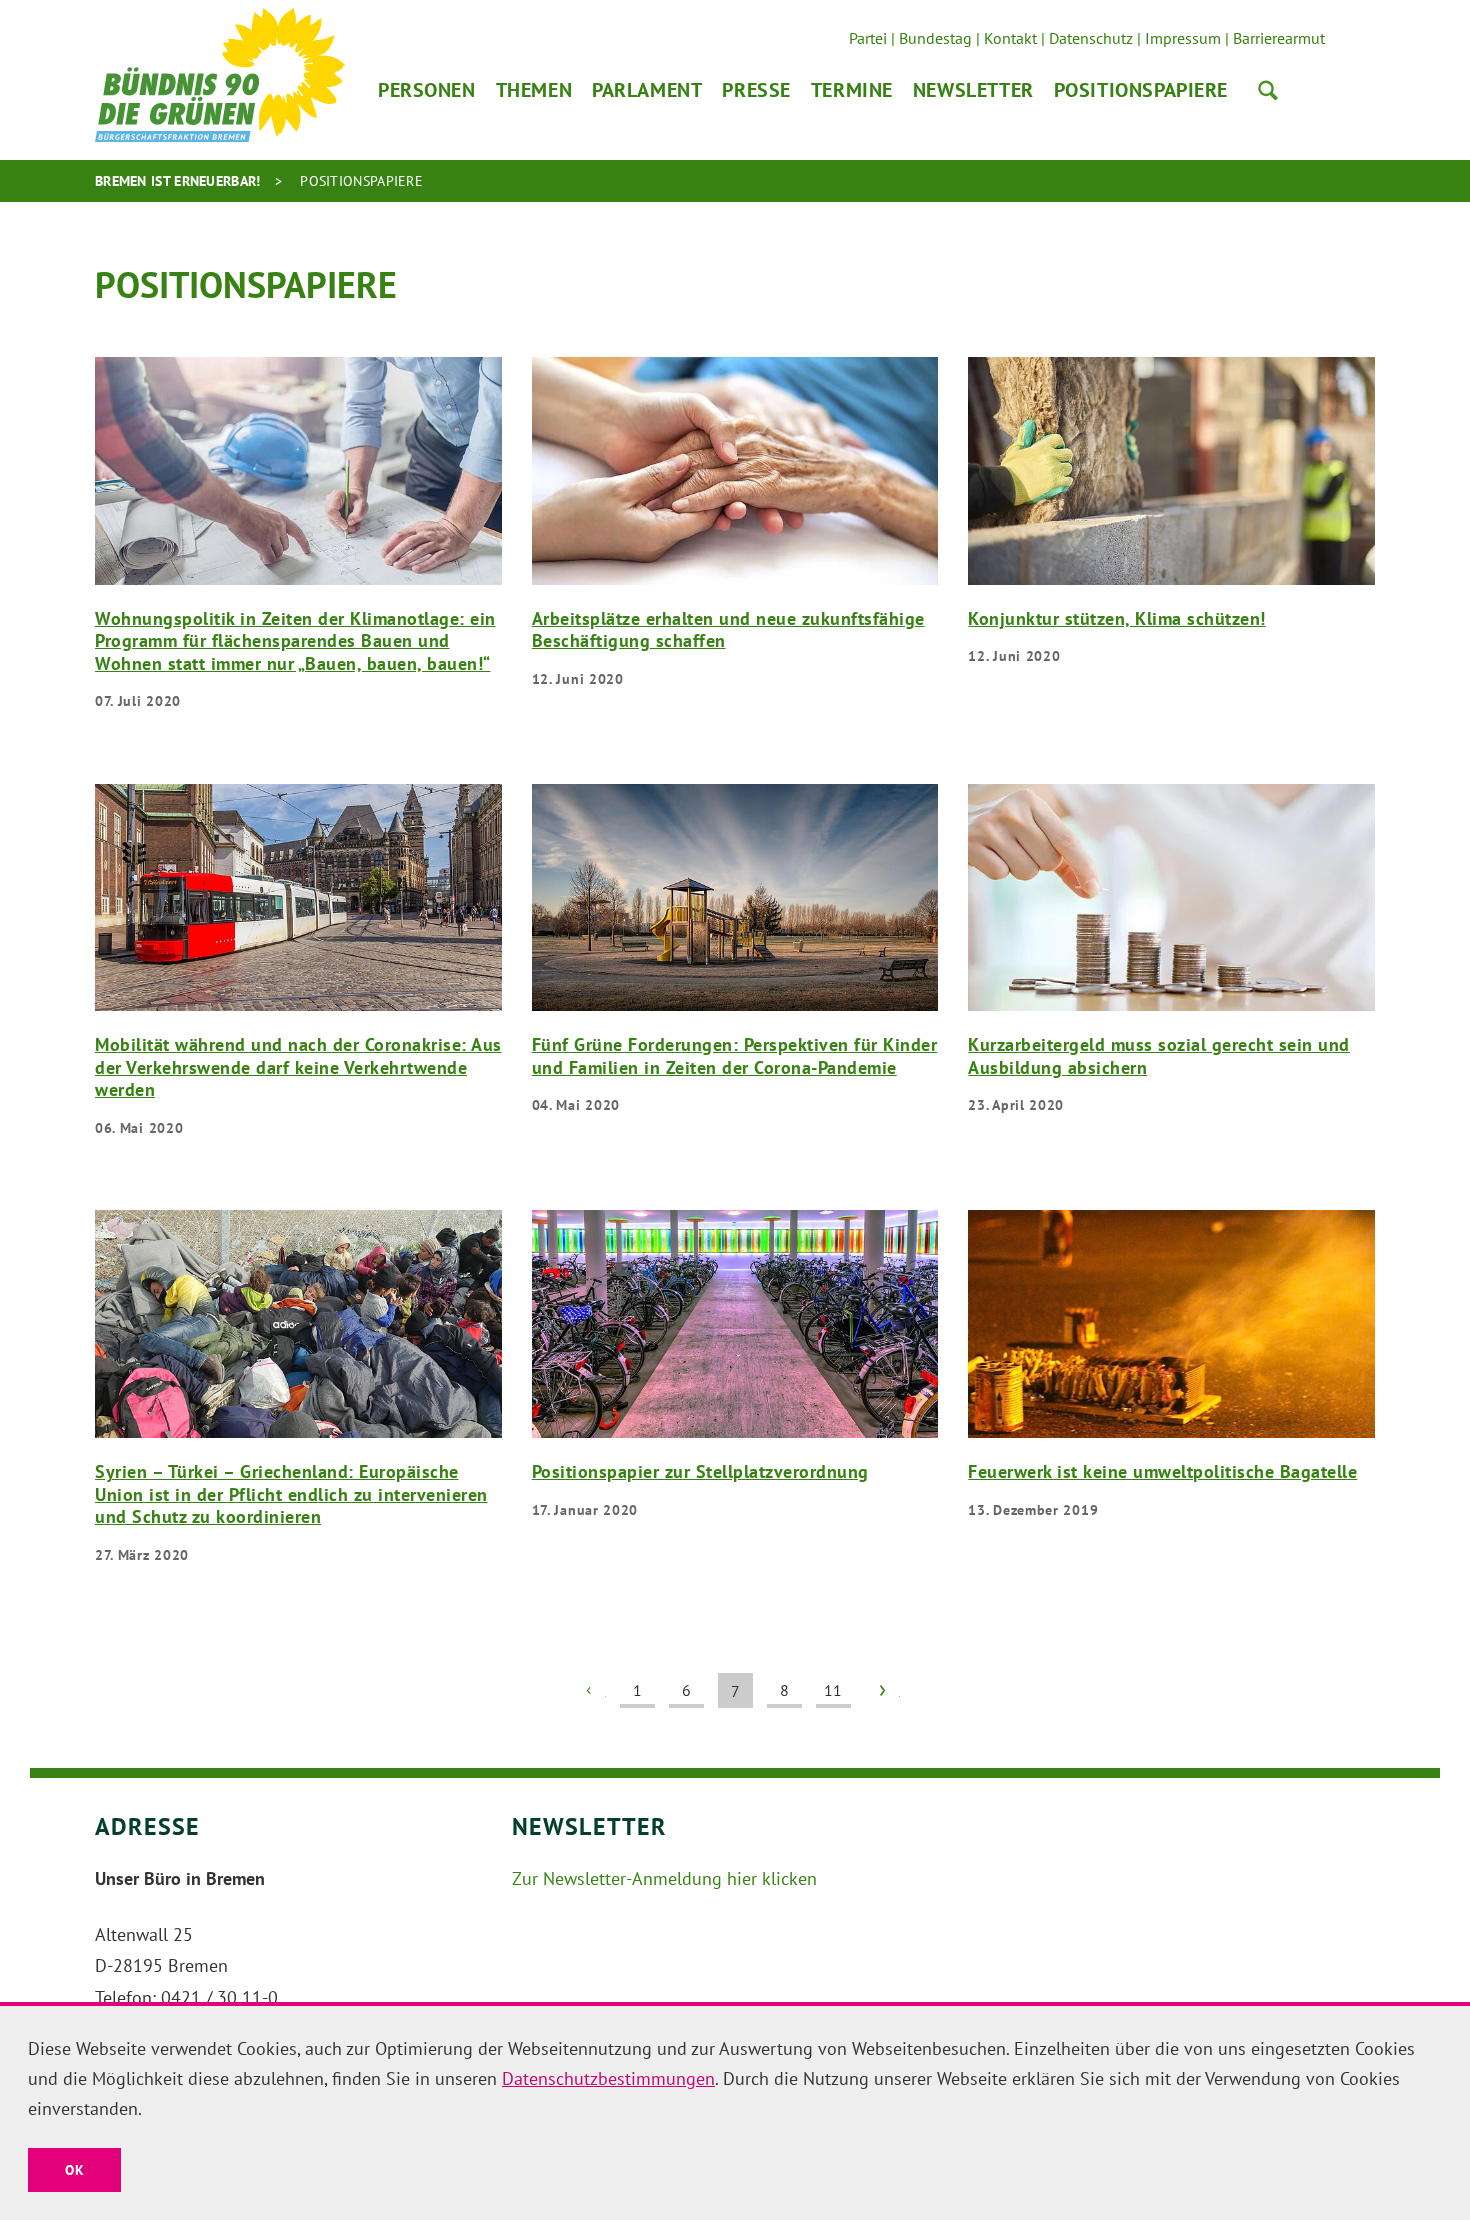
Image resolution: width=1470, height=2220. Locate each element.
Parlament (647, 90)
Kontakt (1010, 38)
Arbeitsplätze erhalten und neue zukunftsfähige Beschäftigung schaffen (728, 630)
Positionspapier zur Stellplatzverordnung (700, 1471)
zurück (588, 1690)
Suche (1268, 90)
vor (882, 1690)
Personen (427, 90)
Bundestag (935, 38)
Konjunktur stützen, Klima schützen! (1117, 618)
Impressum (1183, 38)
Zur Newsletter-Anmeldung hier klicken (664, 1878)
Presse (756, 90)
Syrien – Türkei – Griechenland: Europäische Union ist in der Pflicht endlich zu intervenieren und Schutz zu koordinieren (291, 1494)
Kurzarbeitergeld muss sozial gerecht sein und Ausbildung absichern (1159, 1056)
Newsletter (973, 90)
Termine (852, 90)
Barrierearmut (1279, 38)
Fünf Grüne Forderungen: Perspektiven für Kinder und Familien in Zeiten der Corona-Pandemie (735, 1056)
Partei (868, 38)
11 (833, 1690)
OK (74, 2170)
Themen (534, 90)
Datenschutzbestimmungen (608, 2078)
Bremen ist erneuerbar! (178, 181)
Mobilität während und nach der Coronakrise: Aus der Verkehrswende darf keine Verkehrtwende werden (298, 1067)
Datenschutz (1091, 38)
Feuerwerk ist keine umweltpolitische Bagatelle (1162, 1471)
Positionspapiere (1141, 90)
